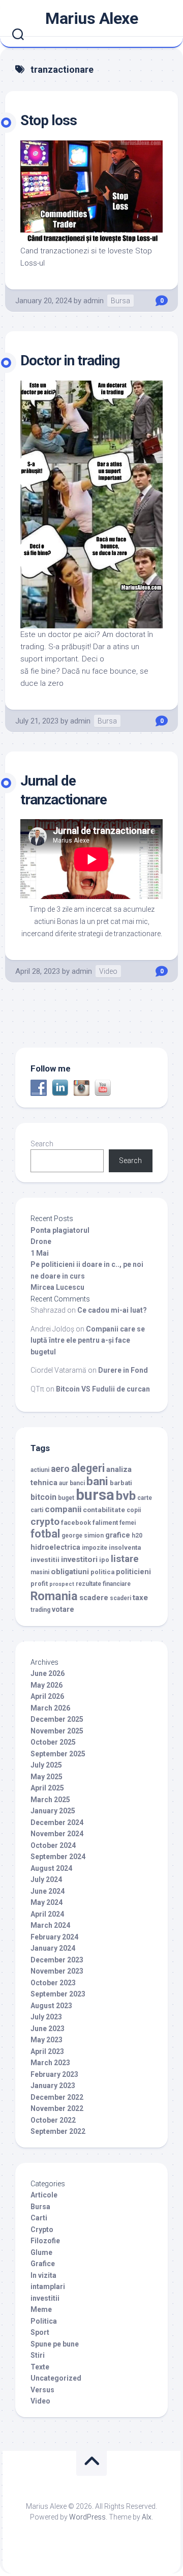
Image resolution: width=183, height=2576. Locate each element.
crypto (45, 1522)
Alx (147, 2517)
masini (40, 1572)
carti (37, 1510)
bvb (126, 1496)
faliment (105, 1523)
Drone (41, 1241)
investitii (45, 1559)
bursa (95, 1495)
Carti (39, 2218)
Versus (42, 2390)
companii (63, 1509)
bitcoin (43, 1497)
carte (145, 1498)
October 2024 (53, 1845)
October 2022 (53, 2120)
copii (134, 1510)
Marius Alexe (91, 18)
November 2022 (57, 2108)
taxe (140, 1598)
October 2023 (53, 1983)
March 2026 (50, 1708)
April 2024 (47, 1914)
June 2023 (48, 2029)
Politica (44, 2321)
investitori (79, 1559)
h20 (137, 1536)
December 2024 (57, 1822)
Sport (40, 2332)
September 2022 (58, 2131)
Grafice (43, 2264)
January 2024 (53, 1948)
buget (66, 1498)
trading (40, 1610)
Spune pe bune (55, 2344)
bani (97, 1481)
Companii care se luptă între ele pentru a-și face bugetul (88, 1340)
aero (60, 1469)
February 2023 (54, 2074)
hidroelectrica (55, 1547)
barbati (121, 1483)
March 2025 (50, 1800)
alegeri (88, 1468)
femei (128, 1523)
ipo (104, 1560)
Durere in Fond (123, 1370)
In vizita (43, 2275)
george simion (83, 1536)
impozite (95, 1548)
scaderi (120, 1598)
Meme (41, 2309)
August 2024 (51, 1868)
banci (77, 1483)
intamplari (48, 2286)
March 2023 (50, 2063)
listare (125, 1559)
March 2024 (50, 1925)
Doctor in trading (70, 360)
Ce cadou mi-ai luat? (112, 1310)
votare (63, 1610)
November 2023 (57, 1971)
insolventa (125, 1547)
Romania (54, 1596)
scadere (94, 1598)
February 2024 (54, 1937)
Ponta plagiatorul (60, 1230)
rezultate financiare (103, 1584)
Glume (41, 2252)
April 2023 (47, 2051)
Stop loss (49, 120)
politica (102, 1572)
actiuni (40, 1470)
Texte (40, 2367)
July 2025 (46, 1765)
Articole (44, 2195)
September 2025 (58, 1754)
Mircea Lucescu (57, 1287)
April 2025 (47, 1788)
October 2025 (53, 1742)
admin (94, 301)
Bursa (120, 301)
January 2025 (53, 1811)
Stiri (38, 2355)
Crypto (42, 2230)
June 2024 (48, 1891)
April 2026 (47, 1696)
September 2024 (58, 1857)
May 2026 (47, 1685)
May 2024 (47, 1902)
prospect (62, 1584)
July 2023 (46, 2017)
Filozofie (45, 2241)
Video (108, 971)
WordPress (87, 2517)
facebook (76, 1523)
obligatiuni (70, 1572)
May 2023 (47, 2040)
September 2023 (58, 1994)
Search (42, 1144)
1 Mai (40, 1253)
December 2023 (57, 1960)
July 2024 (46, 1879)
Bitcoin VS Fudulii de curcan (103, 1389)
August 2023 (51, 2006)
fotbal (45, 1534)
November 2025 (57, 1731)
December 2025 (57, 1719)
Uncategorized (56, 2378)
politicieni (133, 1572)
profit (39, 1584)
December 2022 (57, 2097)
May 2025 (47, 1777)
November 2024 (57, 1834)
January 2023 (53, 2086)
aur (64, 1483)
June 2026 (48, 1673)
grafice (118, 1535)
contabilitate (104, 1510)
